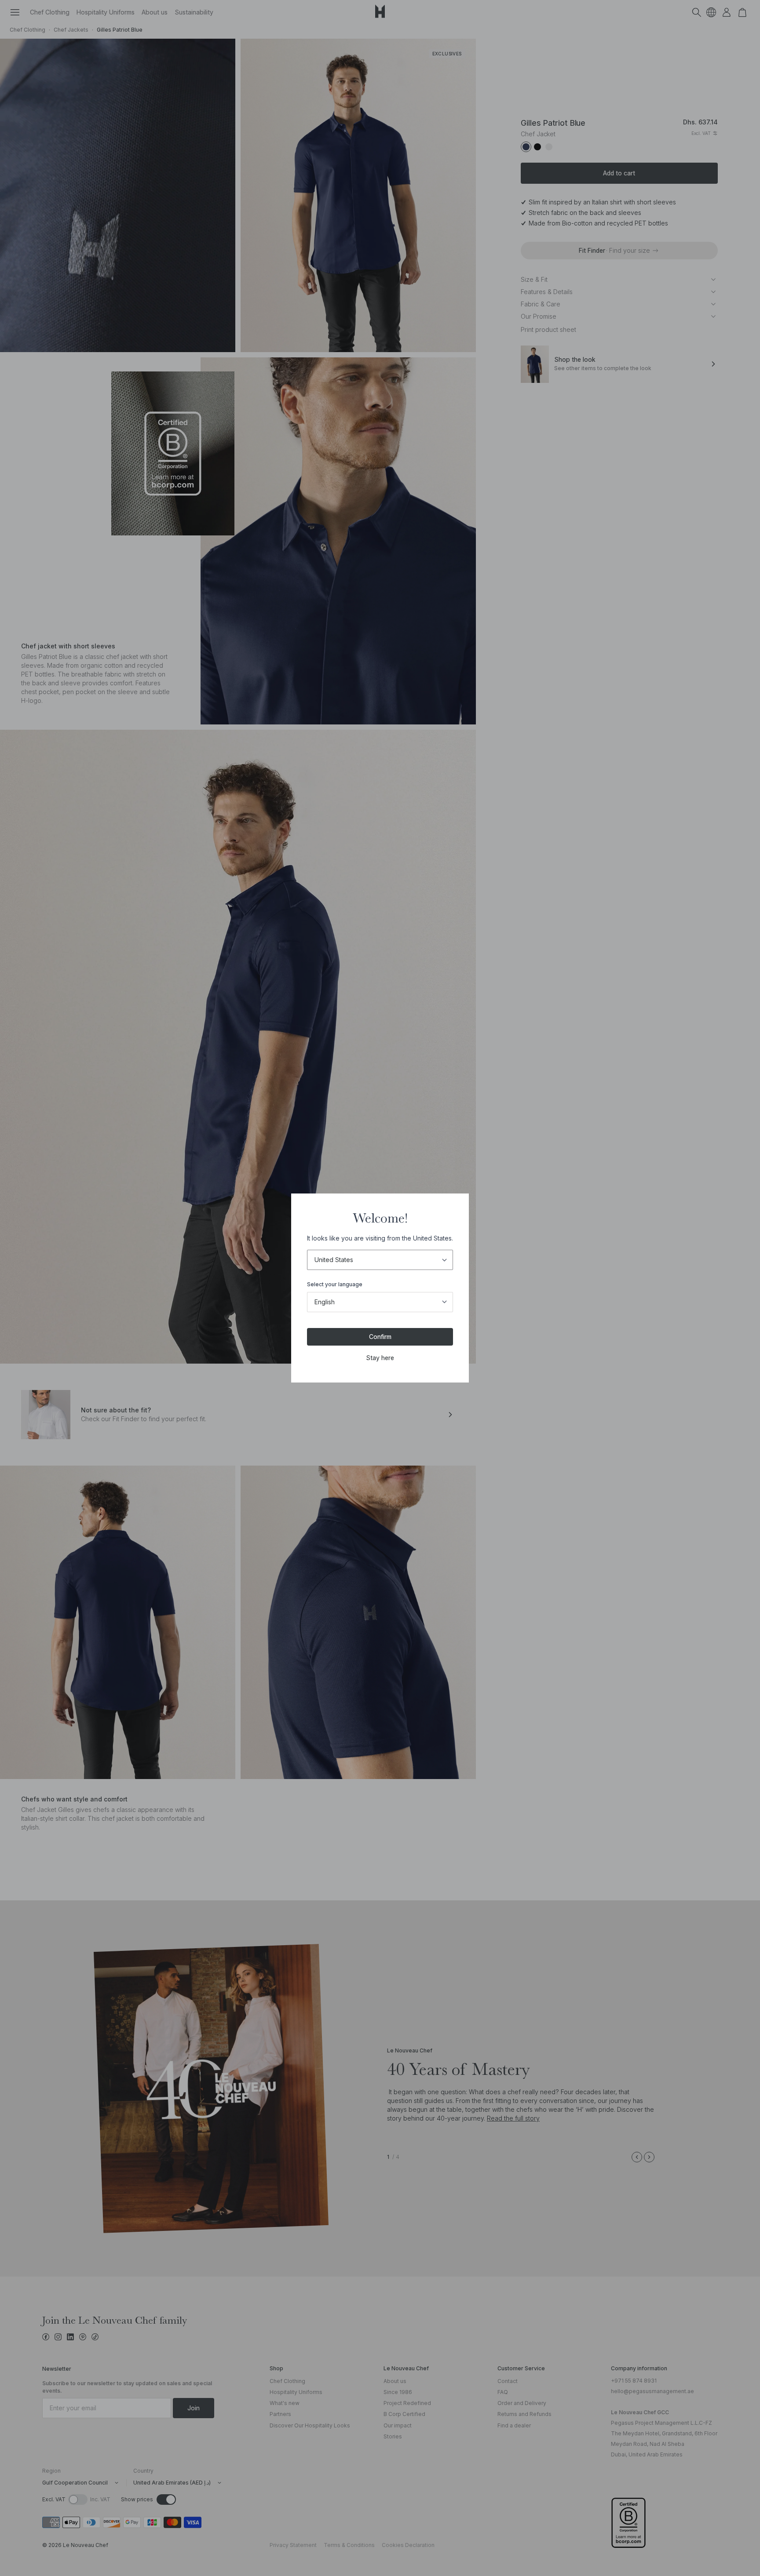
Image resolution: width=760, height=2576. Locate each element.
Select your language (335, 1284)
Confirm (380, 1337)
